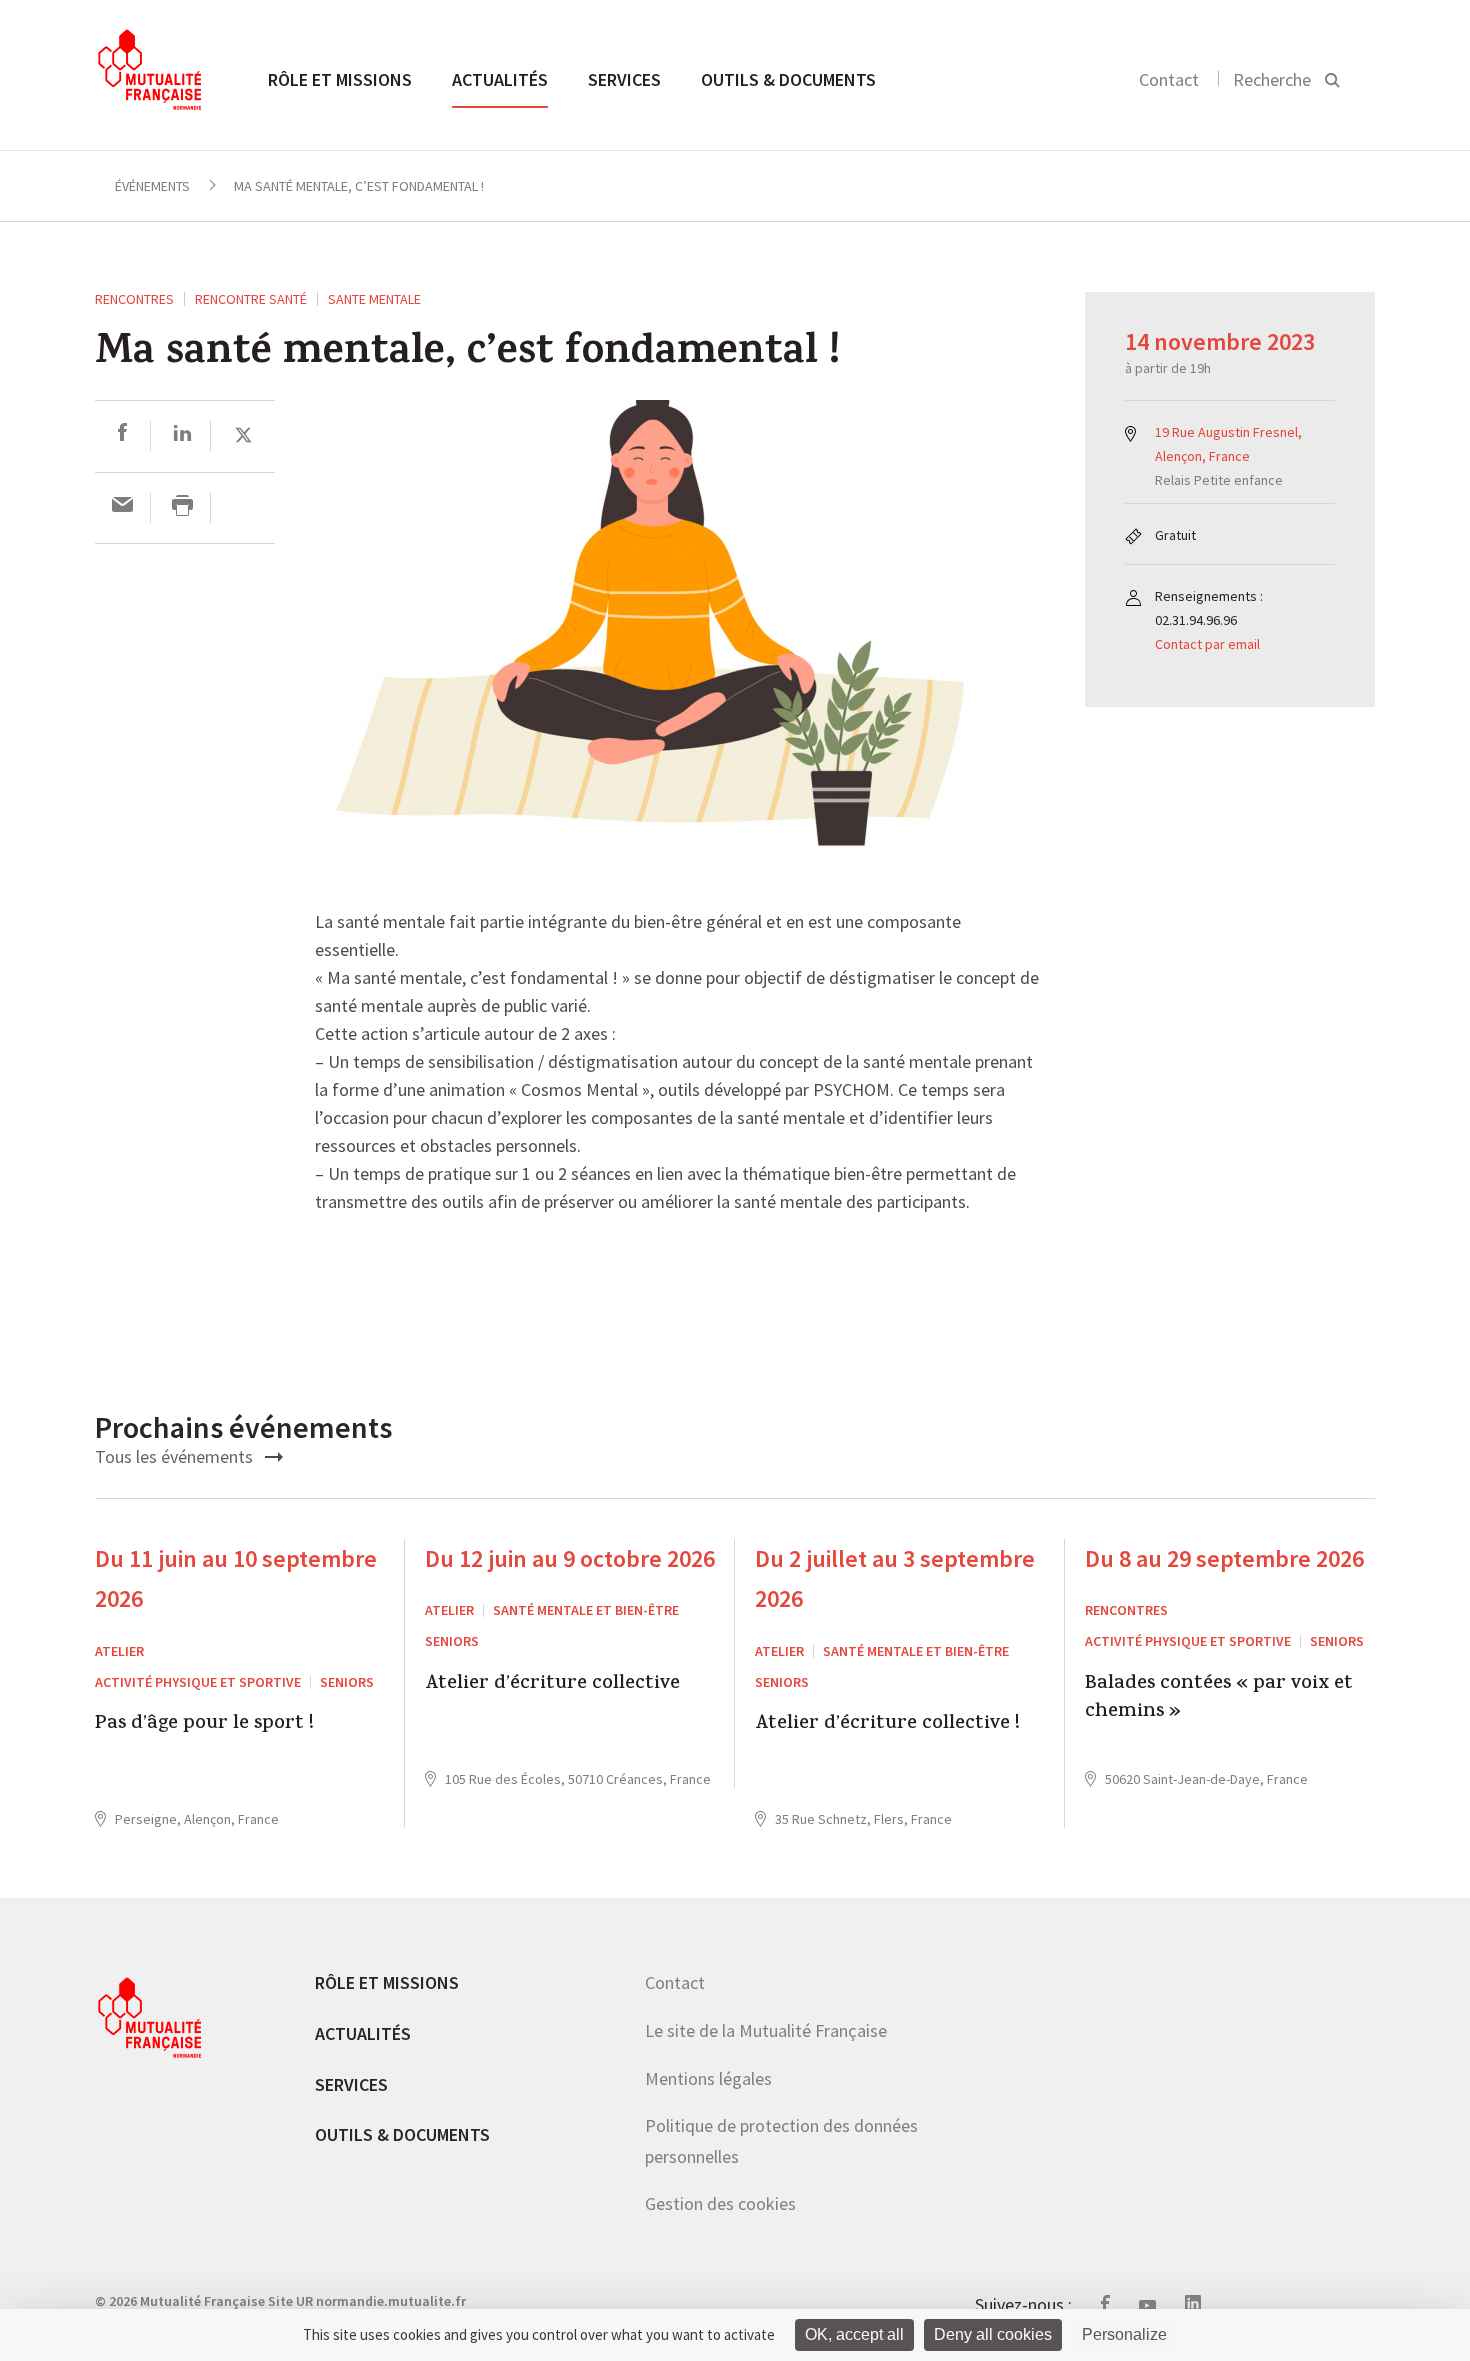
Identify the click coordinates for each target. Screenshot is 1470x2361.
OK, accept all (854, 2334)
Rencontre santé (251, 299)
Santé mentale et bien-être (586, 1610)
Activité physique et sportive (198, 1682)
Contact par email (1207, 644)
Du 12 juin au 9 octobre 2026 (570, 1558)
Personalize (1124, 2334)
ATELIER (119, 1651)
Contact (1169, 79)
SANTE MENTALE (374, 299)
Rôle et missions (340, 79)
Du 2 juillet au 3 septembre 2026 (895, 1579)
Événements (152, 186)
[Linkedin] (182, 435)
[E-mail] (122, 507)
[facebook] (122, 435)
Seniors (347, 1682)
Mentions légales (708, 2078)
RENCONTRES (134, 299)
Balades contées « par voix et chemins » (1219, 1699)
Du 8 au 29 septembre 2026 (1224, 1558)
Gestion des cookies (720, 2203)
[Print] (182, 507)
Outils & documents (788, 79)
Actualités (500, 79)
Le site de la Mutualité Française (766, 2030)
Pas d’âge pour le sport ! (204, 1725)
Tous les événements (176, 1456)
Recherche (1272, 79)
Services (624, 79)
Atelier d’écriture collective (552, 1685)
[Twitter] (243, 435)
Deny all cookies (993, 2334)
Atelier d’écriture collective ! (887, 1725)
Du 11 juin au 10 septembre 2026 (236, 1579)
